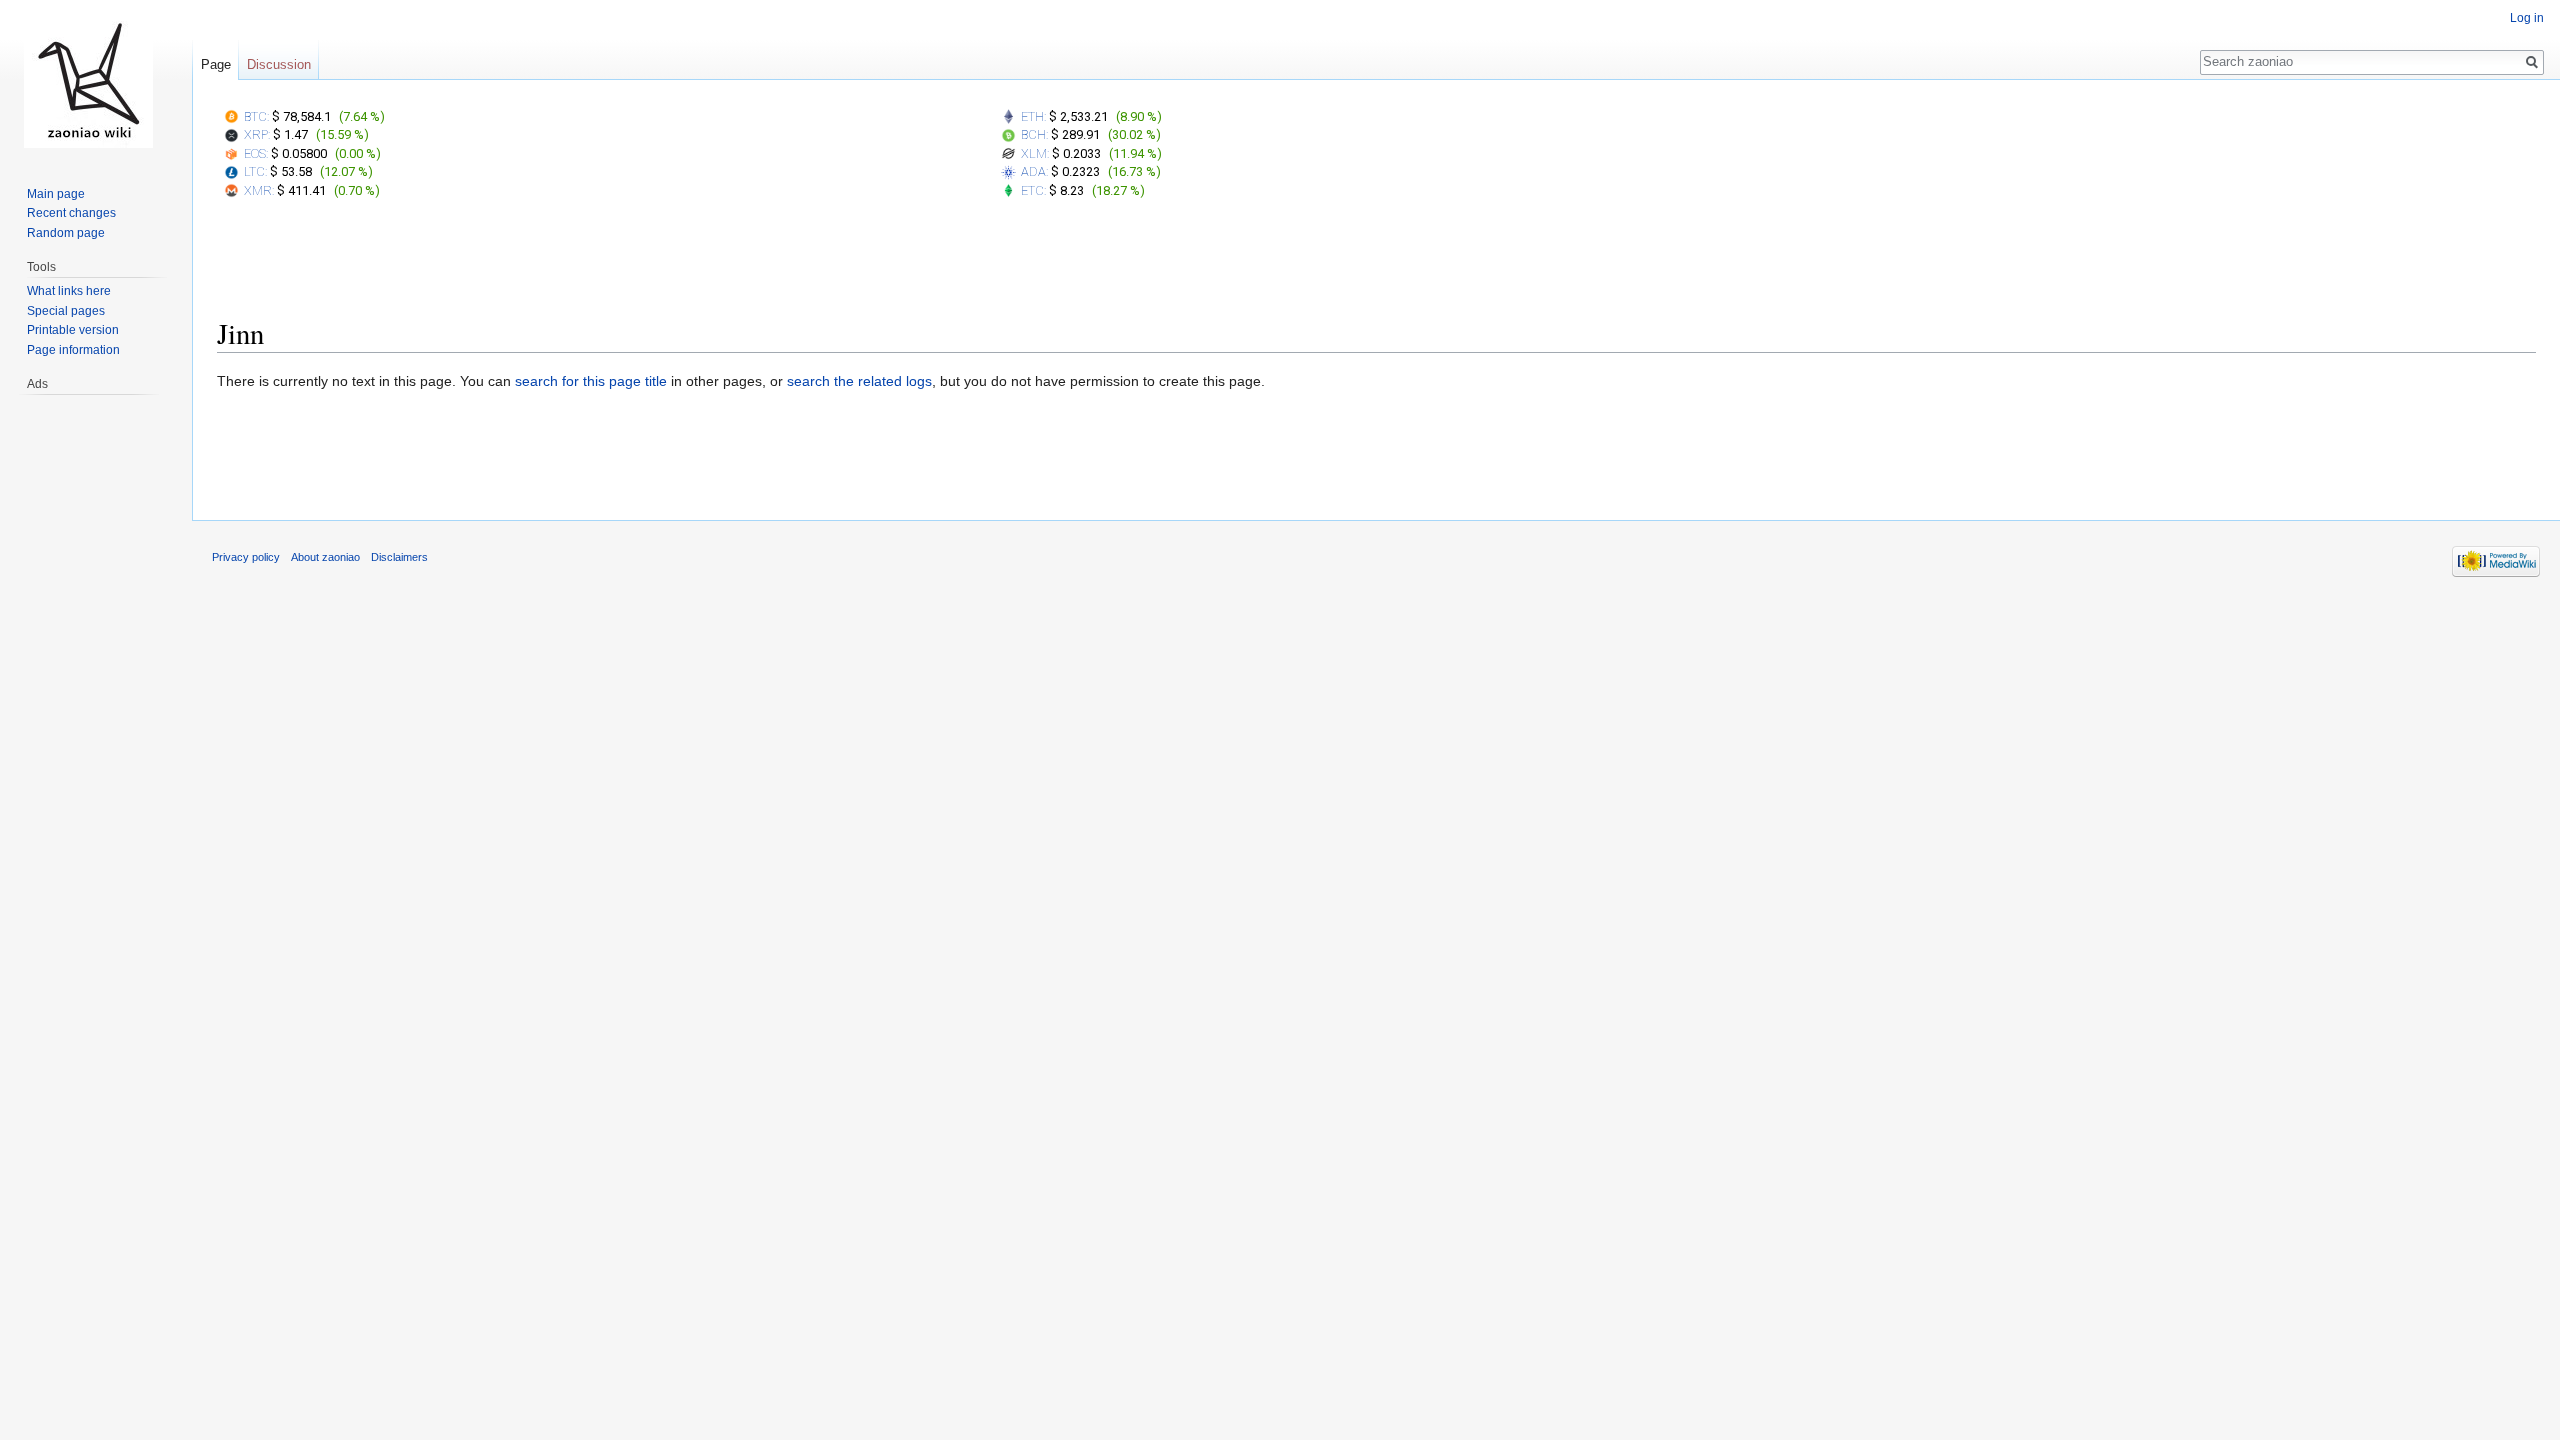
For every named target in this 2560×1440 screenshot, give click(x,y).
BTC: (256, 116)
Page (216, 64)
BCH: (1034, 134)
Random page (66, 233)
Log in (2527, 18)
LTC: (255, 171)
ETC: (1033, 190)
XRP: (257, 134)
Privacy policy (246, 557)
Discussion (279, 64)
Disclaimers (399, 557)
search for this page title (591, 381)
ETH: (1033, 116)
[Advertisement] (1377, 263)
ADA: (1034, 171)
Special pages (66, 311)
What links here (69, 291)
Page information (73, 350)
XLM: (1035, 153)
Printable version (73, 330)
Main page (56, 194)
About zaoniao (325, 557)
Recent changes (71, 213)
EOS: (256, 153)
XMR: (259, 190)
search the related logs (859, 381)
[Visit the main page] (88, 80)
